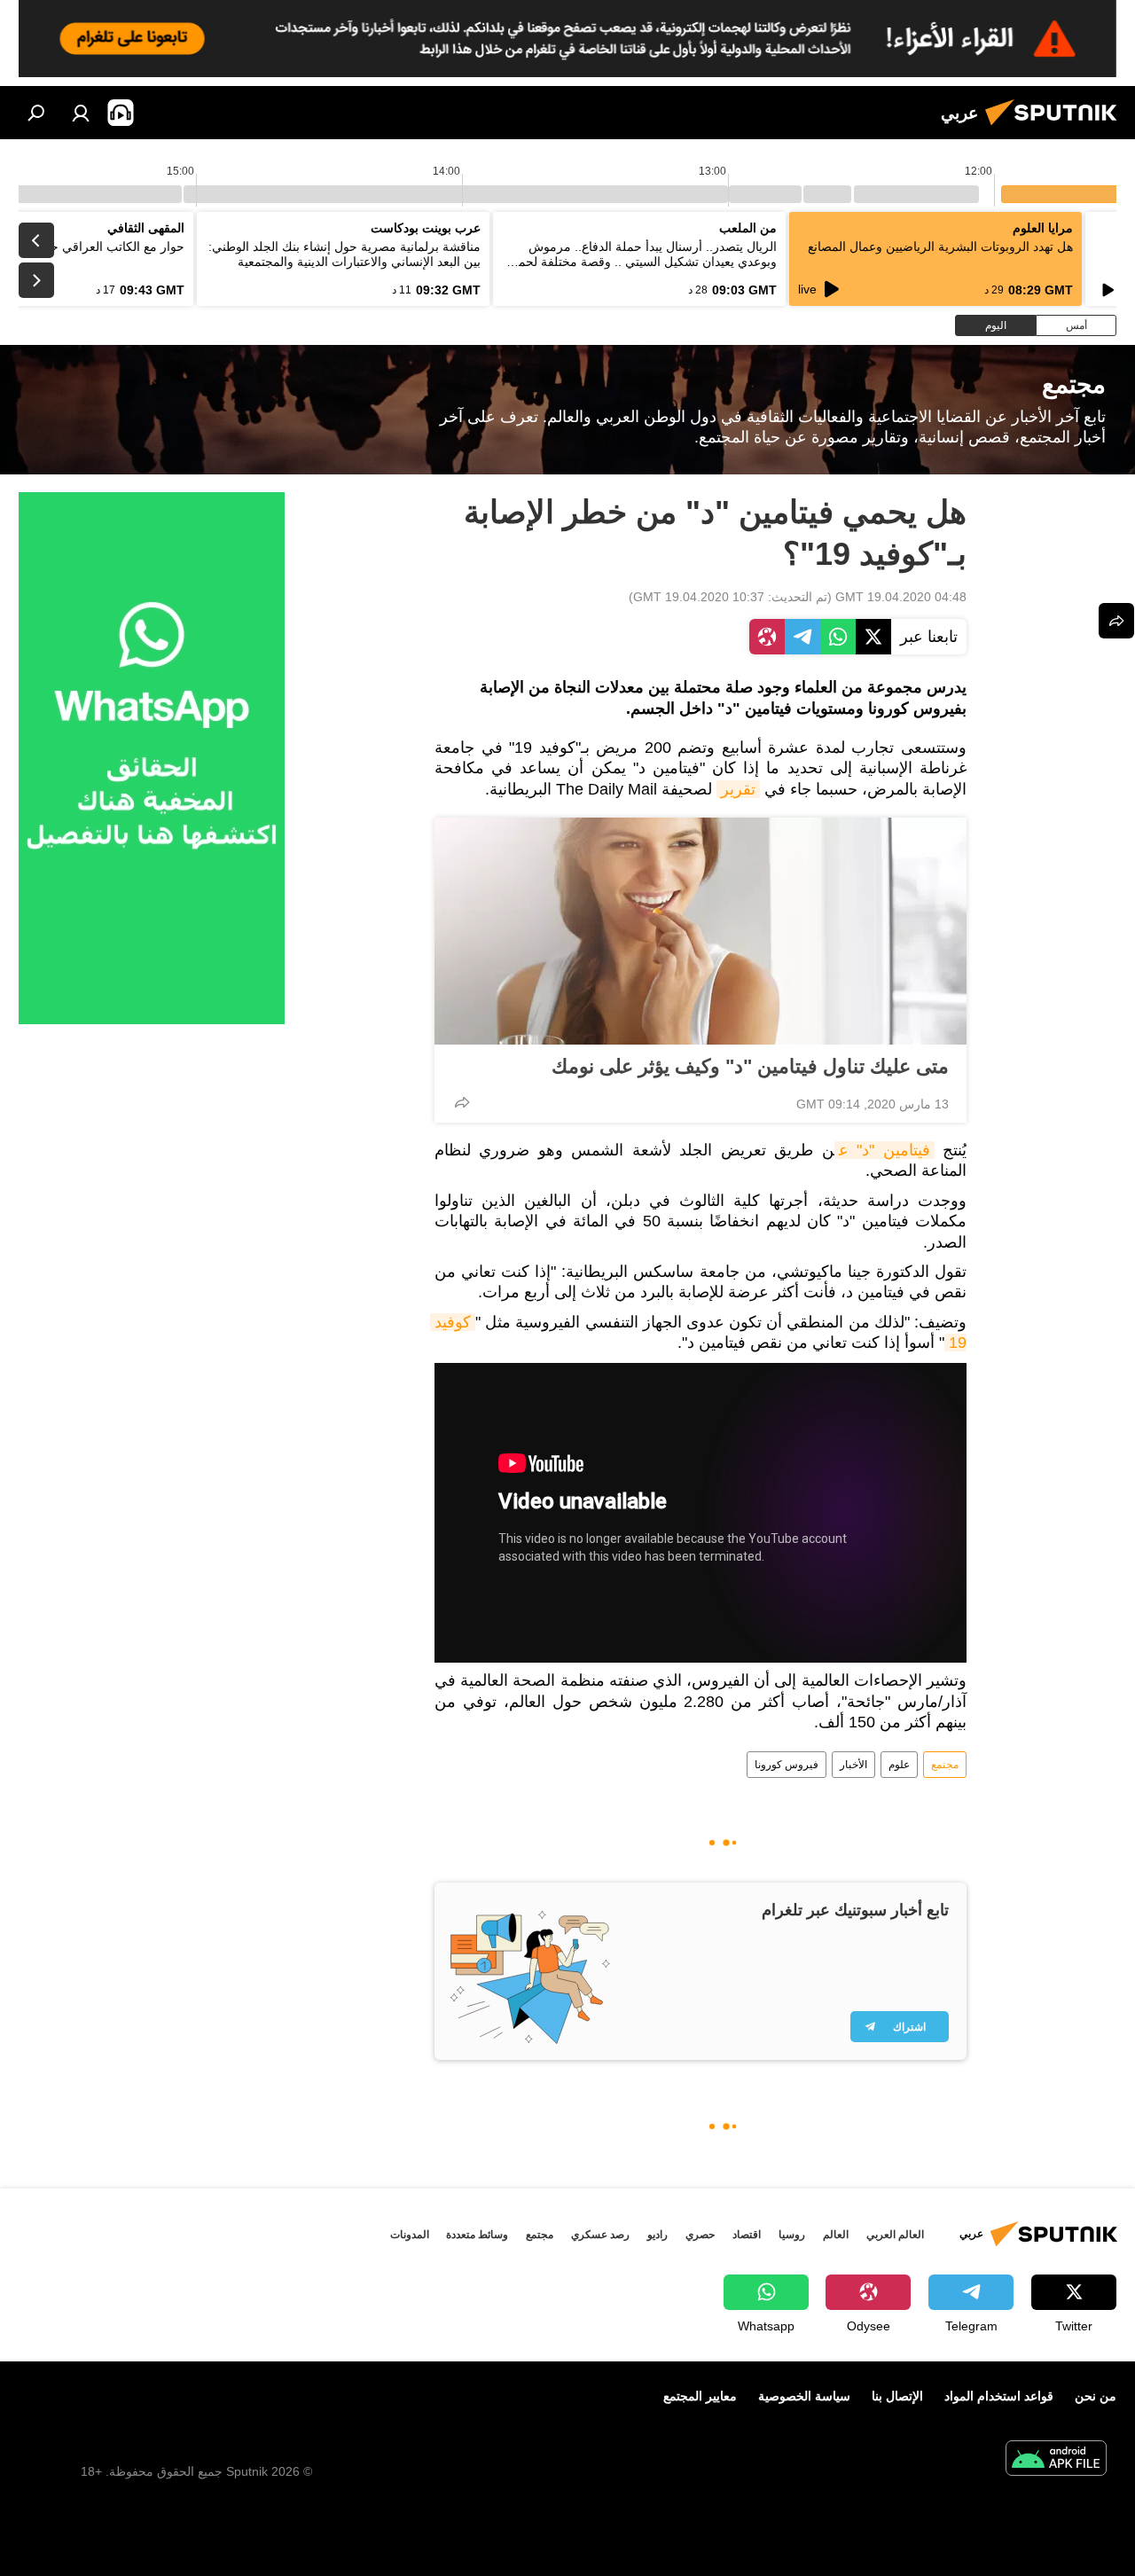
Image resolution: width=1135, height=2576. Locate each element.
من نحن (1096, 2396)
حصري (700, 2235)
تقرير (738, 789)
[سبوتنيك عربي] (1056, 128)
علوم (899, 1765)
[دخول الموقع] (81, 113)
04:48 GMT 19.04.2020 (901, 597)
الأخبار (853, 1765)
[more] (462, 1102)
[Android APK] (1056, 2460)
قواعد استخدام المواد (999, 2396)
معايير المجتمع (700, 2396)
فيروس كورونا (787, 1765)
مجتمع (945, 1765)
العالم (836, 2235)
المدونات (410, 2235)
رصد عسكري (600, 2235)
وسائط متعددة (477, 2235)
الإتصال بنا (897, 2396)
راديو (658, 2235)
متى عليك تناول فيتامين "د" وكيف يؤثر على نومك (750, 1066)
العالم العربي (895, 2235)
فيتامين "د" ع (885, 1150)
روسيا (792, 2235)
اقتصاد (747, 2235)
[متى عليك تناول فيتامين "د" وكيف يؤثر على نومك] (701, 931)
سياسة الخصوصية (804, 2396)
